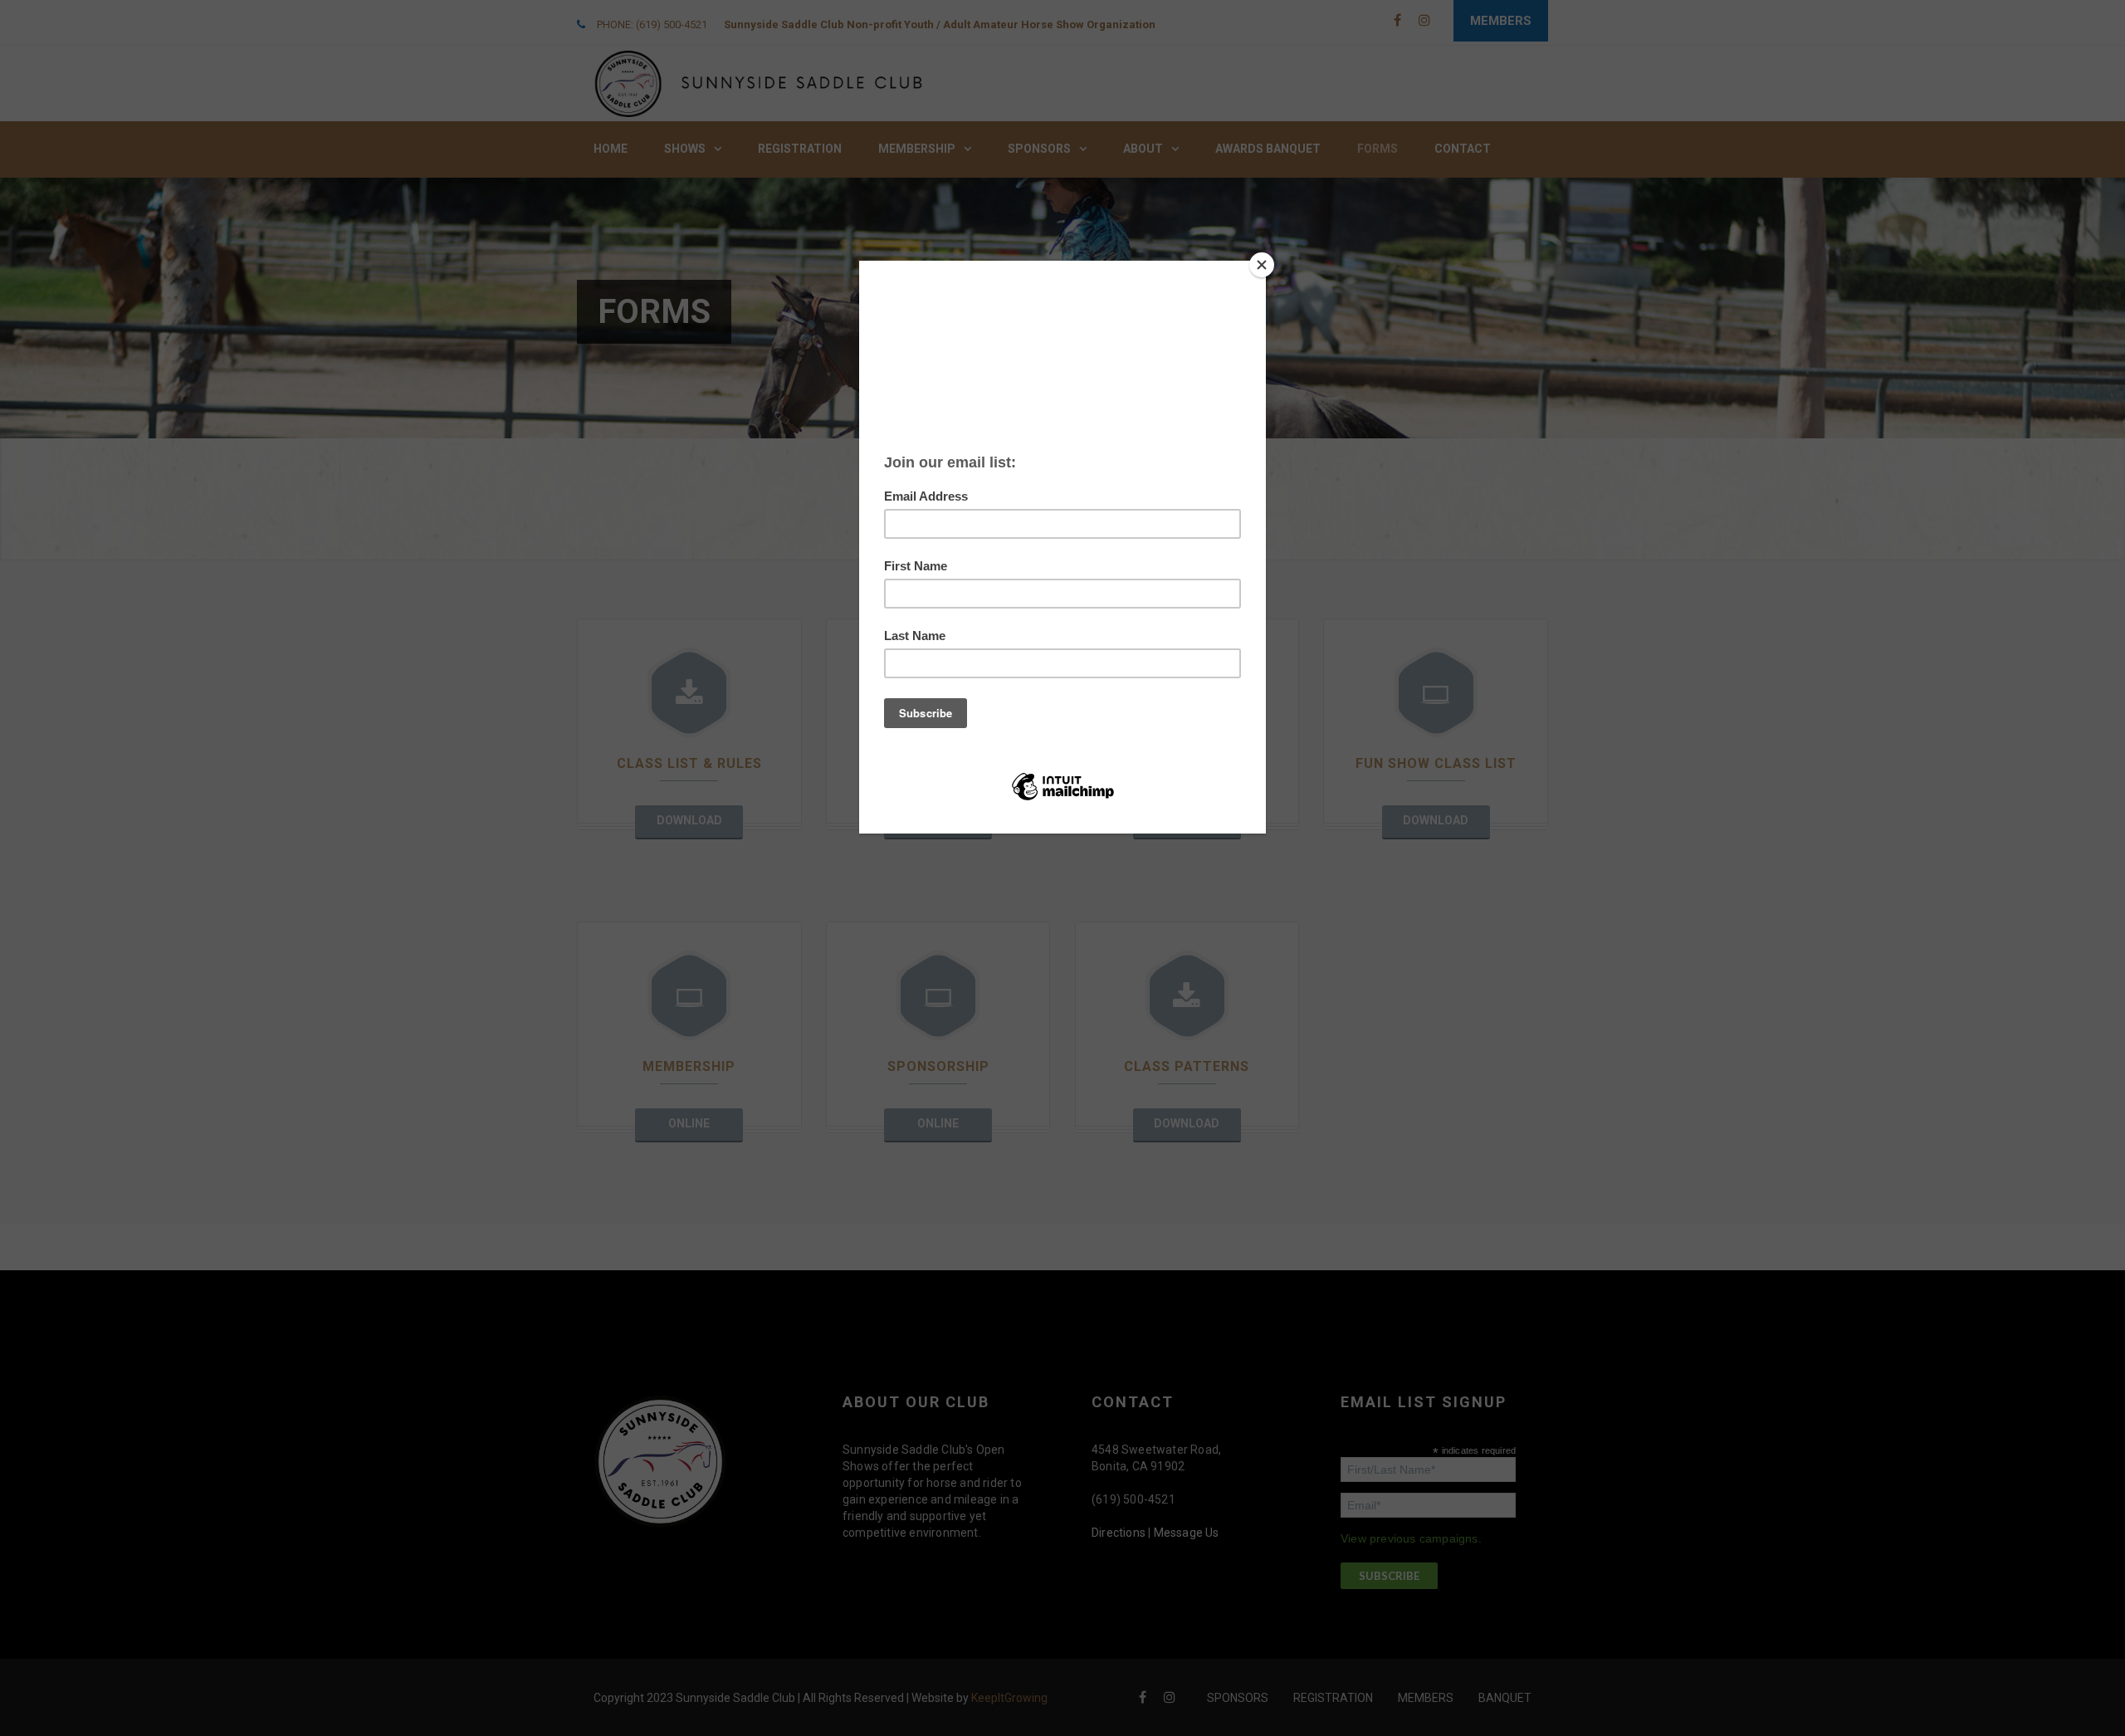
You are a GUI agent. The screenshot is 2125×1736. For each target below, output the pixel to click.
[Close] (1262, 265)
